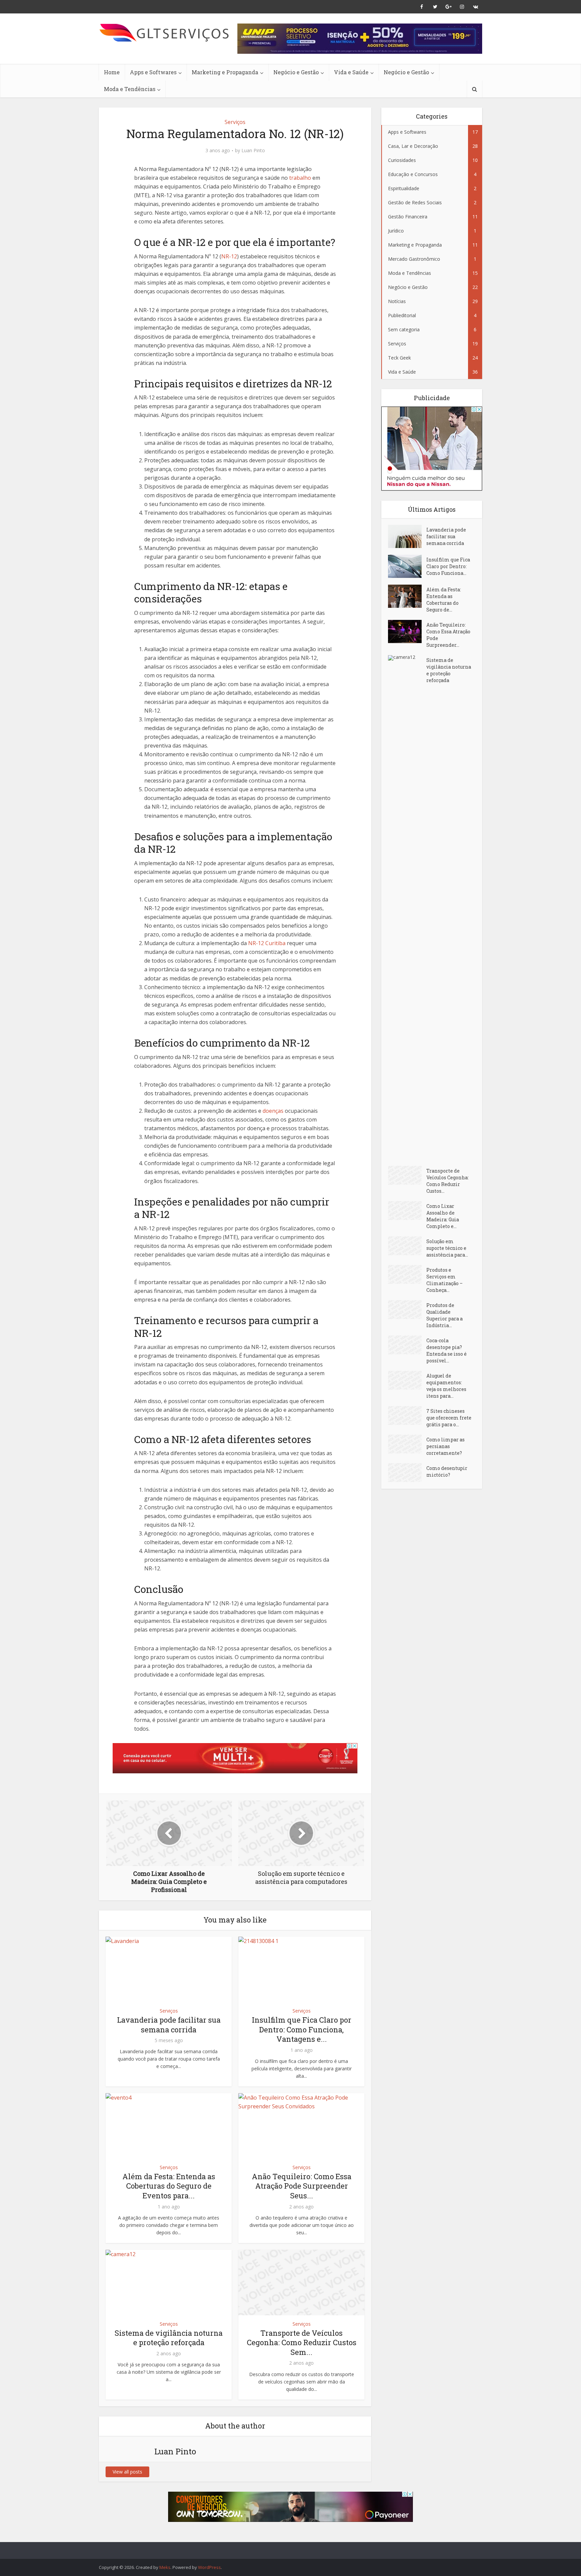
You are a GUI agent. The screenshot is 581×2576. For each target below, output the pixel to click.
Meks (165, 2567)
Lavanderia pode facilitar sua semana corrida (169, 2025)
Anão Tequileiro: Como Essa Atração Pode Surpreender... (448, 635)
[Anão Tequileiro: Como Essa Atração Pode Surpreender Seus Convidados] (407, 631)
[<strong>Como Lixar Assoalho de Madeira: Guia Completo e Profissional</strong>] (407, 1211)
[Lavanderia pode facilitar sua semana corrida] (407, 536)
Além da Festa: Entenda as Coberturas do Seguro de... (444, 600)
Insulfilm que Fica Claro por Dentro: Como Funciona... (448, 566)
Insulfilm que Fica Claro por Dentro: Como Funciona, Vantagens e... (302, 2029)
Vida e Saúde (351, 72)
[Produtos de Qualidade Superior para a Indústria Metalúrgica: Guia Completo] (407, 1310)
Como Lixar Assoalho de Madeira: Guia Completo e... (443, 1216)
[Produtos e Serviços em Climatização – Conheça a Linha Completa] (407, 1274)
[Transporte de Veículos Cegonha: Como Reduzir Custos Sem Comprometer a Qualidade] (407, 1175)
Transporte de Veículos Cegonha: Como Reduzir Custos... (448, 1181)
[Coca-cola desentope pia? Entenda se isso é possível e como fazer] (407, 1345)
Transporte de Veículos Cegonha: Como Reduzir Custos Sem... (302, 2342)
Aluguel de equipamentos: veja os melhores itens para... (446, 1386)
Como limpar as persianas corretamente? (446, 1446)
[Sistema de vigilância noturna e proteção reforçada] (407, 907)
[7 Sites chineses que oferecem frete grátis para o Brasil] (407, 1416)
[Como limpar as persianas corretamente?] (407, 1444)
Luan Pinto (253, 151)
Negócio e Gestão (296, 72)
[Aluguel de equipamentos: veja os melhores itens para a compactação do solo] (407, 1380)
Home (112, 72)
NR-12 (229, 256)
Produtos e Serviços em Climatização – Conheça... (444, 1280)
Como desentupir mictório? (447, 1471)
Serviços (235, 122)
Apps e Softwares (153, 72)
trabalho (300, 178)
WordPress (209, 2567)
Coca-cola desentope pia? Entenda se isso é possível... (447, 1350)
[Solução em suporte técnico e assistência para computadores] (407, 1246)
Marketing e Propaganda (225, 72)
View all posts (127, 2472)
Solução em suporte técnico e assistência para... (447, 1248)
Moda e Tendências (130, 89)
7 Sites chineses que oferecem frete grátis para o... (449, 1418)
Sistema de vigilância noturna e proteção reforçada (169, 2338)
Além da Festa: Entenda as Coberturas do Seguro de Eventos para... (169, 2186)
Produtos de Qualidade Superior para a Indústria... (444, 1315)
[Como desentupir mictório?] (407, 1473)
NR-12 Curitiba (267, 943)
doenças (273, 1111)
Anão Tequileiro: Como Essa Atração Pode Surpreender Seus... (302, 2186)
